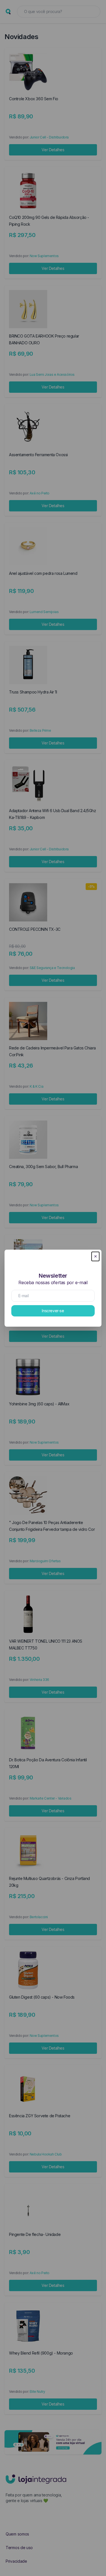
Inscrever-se (53, 1311)
